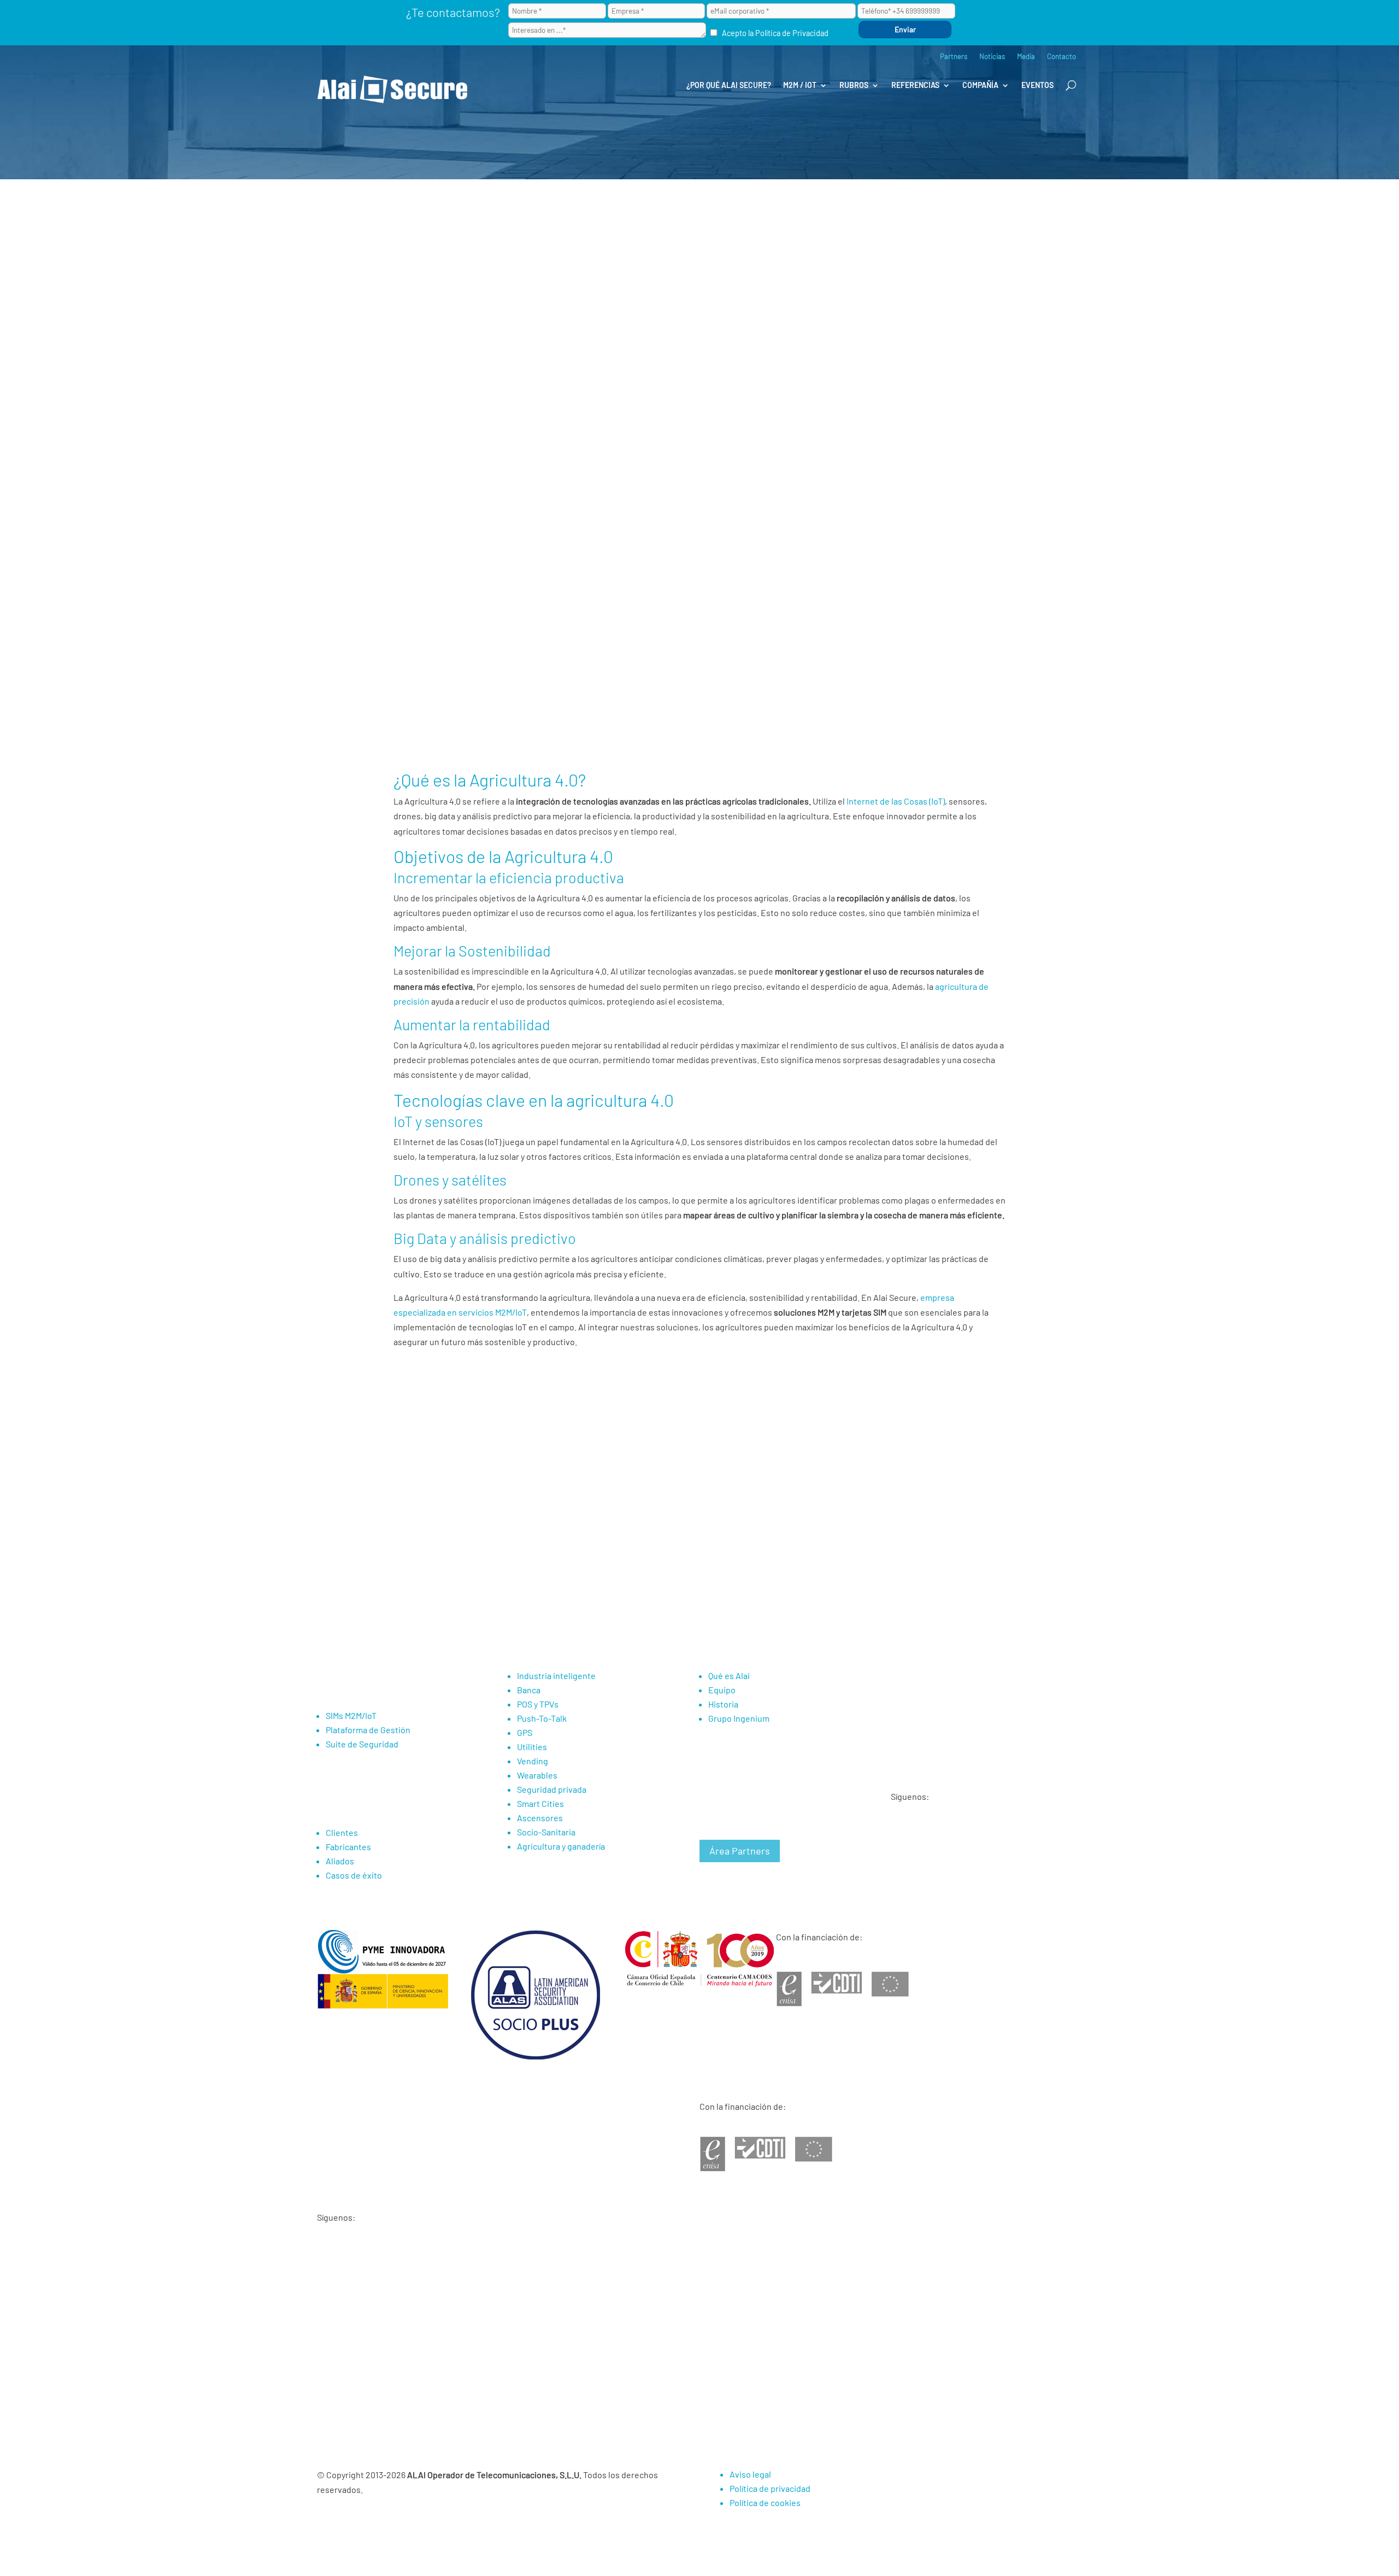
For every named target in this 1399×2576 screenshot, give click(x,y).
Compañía (980, 85)
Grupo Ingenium (739, 1718)
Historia (723, 1704)
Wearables (537, 1775)
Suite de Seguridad (362, 1744)
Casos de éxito (354, 1875)
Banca (529, 1690)
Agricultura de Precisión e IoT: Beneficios (490, 1426)
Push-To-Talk (542, 1718)
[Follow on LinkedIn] (922, 1838)
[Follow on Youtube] (900, 1838)
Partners (954, 57)
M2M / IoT (800, 85)
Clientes (342, 1832)
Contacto (1062, 57)
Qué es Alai (729, 1676)
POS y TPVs (538, 1704)
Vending (533, 1761)
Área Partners (740, 1851)
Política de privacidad (770, 2488)
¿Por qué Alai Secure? (729, 85)
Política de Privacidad (792, 33)
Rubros (854, 85)
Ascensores (540, 1818)
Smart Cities (540, 1803)
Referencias (915, 85)
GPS (525, 1732)
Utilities (532, 1747)
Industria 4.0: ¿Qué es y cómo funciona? (486, 1440)
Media (1026, 57)
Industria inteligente (556, 1676)
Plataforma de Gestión (368, 1730)
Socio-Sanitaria (546, 1832)
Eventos (1038, 85)
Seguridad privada (552, 1789)
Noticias (992, 57)
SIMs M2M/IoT (351, 1715)
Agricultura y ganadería (561, 1846)
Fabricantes (348, 1847)
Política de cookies (765, 2502)
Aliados (340, 1861)
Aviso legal (750, 2474)
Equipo (722, 1690)
